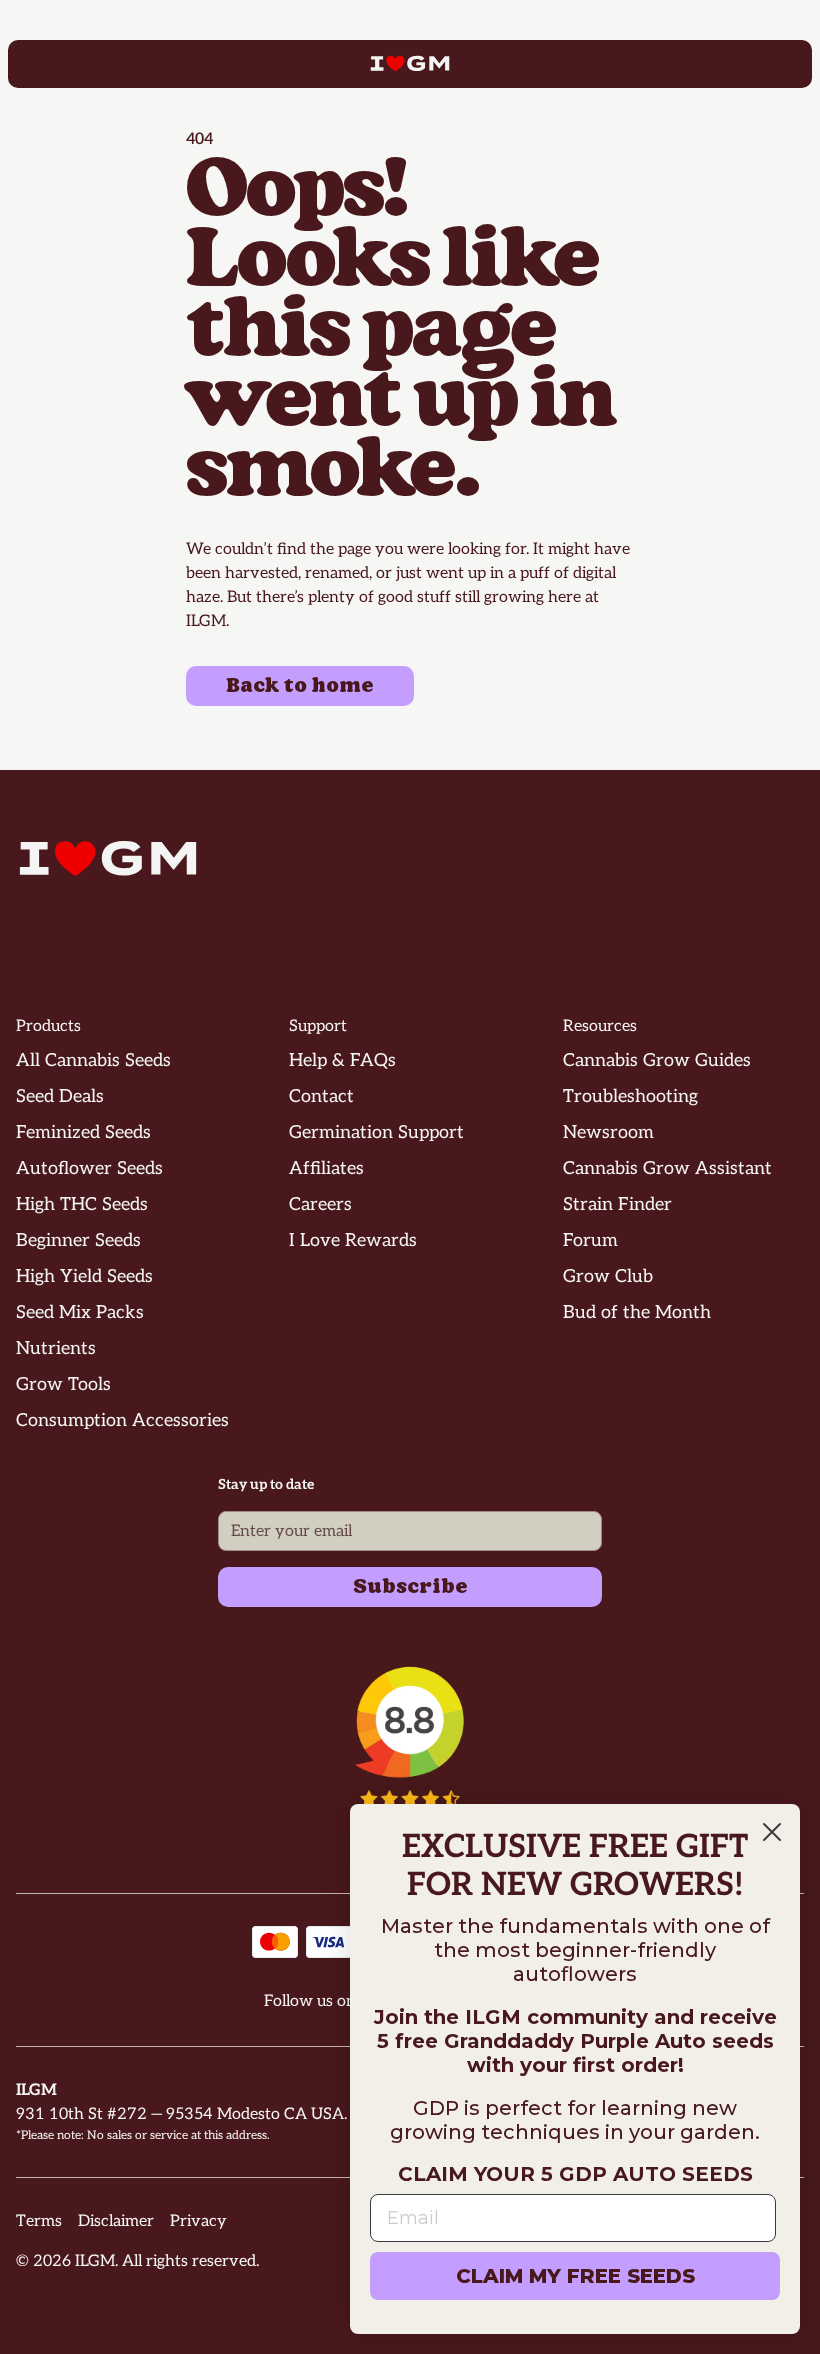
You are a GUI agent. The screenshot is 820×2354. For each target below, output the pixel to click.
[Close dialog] (772, 1832)
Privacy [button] (198, 2221)
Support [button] (318, 1026)
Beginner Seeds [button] (78, 1240)
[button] (410, 1758)
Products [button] (48, 1026)
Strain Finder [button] (617, 1204)
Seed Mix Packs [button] (80, 1312)
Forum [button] (590, 1240)
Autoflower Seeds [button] (89, 1168)
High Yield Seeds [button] (84, 1276)
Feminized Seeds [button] (83, 1132)
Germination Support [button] (376, 1132)
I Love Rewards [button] (353, 1240)
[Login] (780, 64)
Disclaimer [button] (116, 2221)
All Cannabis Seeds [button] (93, 1060)
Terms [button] (39, 2221)
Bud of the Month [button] (637, 1312)
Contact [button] (321, 1096)
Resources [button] (600, 1026)
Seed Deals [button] (60, 1096)
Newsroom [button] (608, 1132)
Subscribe (410, 1587)
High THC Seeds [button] (82, 1204)
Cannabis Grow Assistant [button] (667, 1168)
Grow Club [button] (608, 1276)
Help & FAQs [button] (342, 1060)
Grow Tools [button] (63, 1384)
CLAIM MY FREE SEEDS (575, 2276)
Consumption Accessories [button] (122, 1420)
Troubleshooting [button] (630, 1096)
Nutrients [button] (56, 1348)
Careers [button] (320, 1204)
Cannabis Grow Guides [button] (657, 1060)
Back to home (300, 686)
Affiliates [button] (326, 1168)
